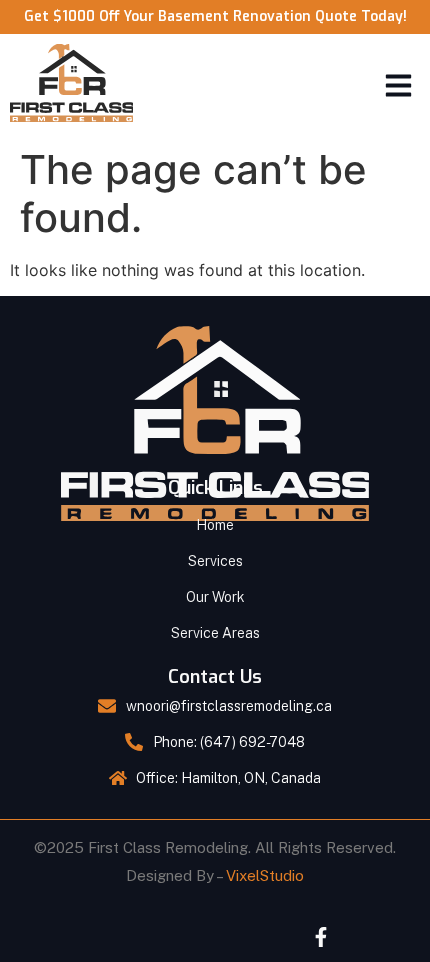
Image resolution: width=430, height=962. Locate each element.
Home (215, 525)
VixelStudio (265, 875)
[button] (399, 86)
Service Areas (215, 633)
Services (215, 561)
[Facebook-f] (321, 937)
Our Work (215, 597)
